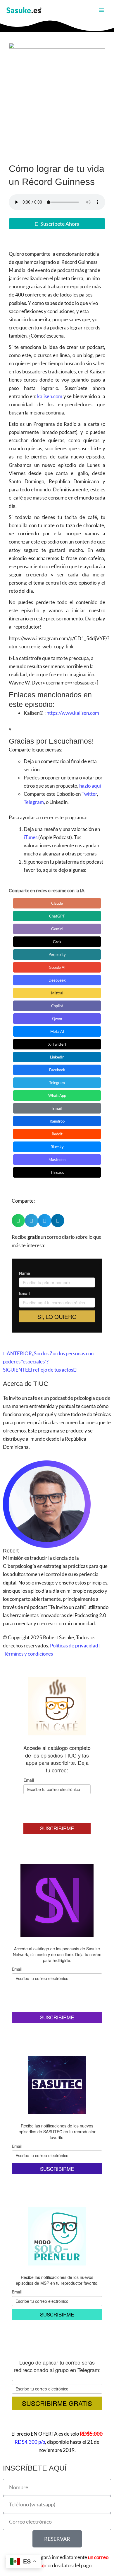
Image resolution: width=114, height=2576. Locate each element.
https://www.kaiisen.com (73, 713)
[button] (18, 1221)
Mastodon (57, 1160)
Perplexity (57, 954)
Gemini (57, 929)
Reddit (57, 1134)
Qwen (57, 1019)
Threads (57, 1172)
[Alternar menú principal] (102, 10)
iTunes (31, 837)
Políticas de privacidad (74, 1646)
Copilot (57, 1006)
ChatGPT (57, 916)
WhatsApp (57, 1095)
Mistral (57, 993)
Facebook (57, 1070)
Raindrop (57, 1121)
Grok (57, 942)
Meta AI (57, 1031)
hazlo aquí (90, 786)
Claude (57, 903)
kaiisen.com (50, 396)
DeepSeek (57, 980)
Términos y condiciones (28, 1654)
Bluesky (57, 1147)
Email (57, 1108)
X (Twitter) (57, 1044)
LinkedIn (57, 1057)
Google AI (57, 967)
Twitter (89, 794)
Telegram (34, 802)
